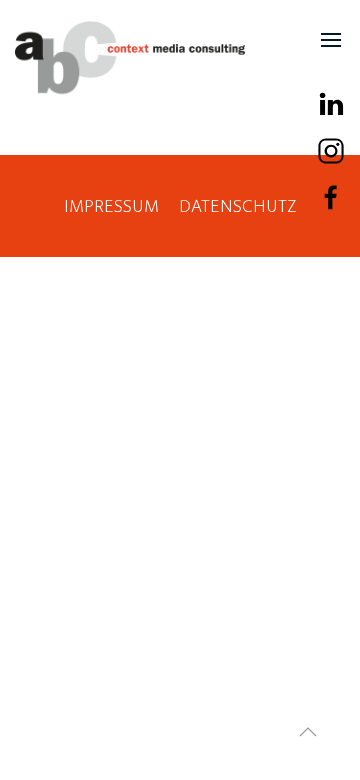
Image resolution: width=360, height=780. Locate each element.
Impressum (111, 206)
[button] (331, 40)
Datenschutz (238, 206)
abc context (130, 57)
